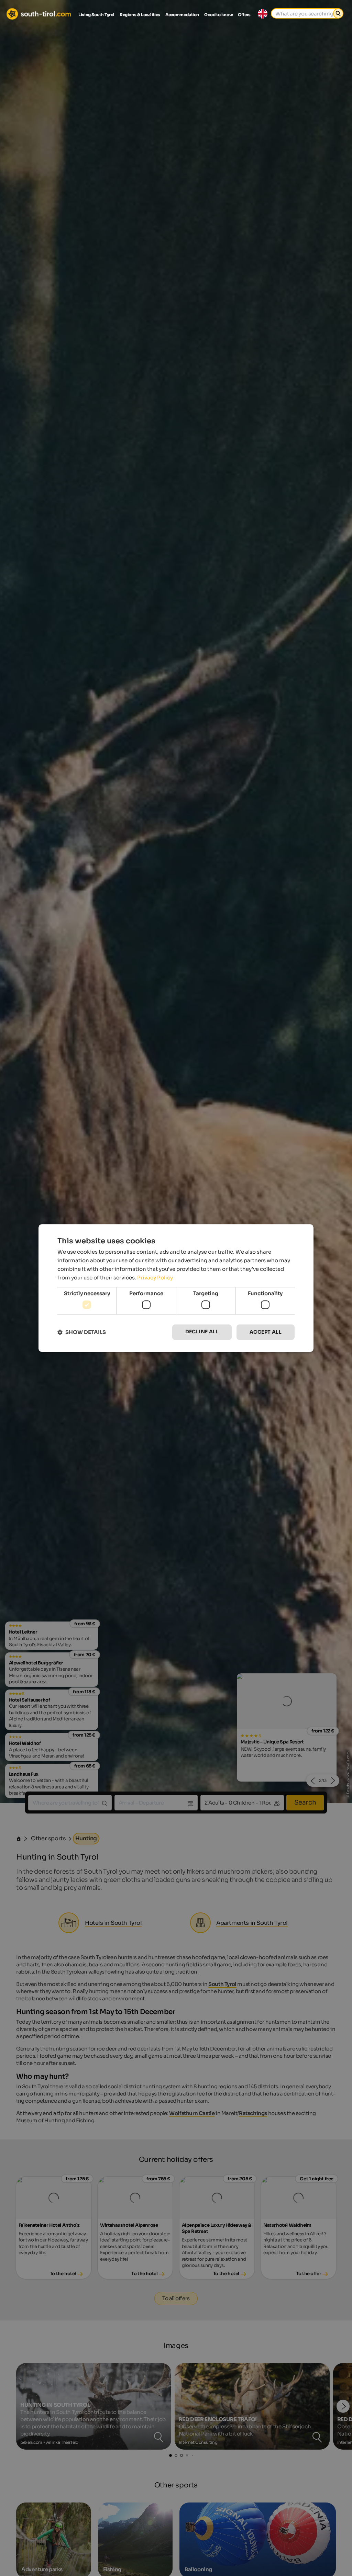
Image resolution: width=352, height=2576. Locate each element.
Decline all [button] (202, 1332)
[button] (82, 1332)
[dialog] (176, 1288)
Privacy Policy (155, 1278)
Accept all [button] (266, 1332)
